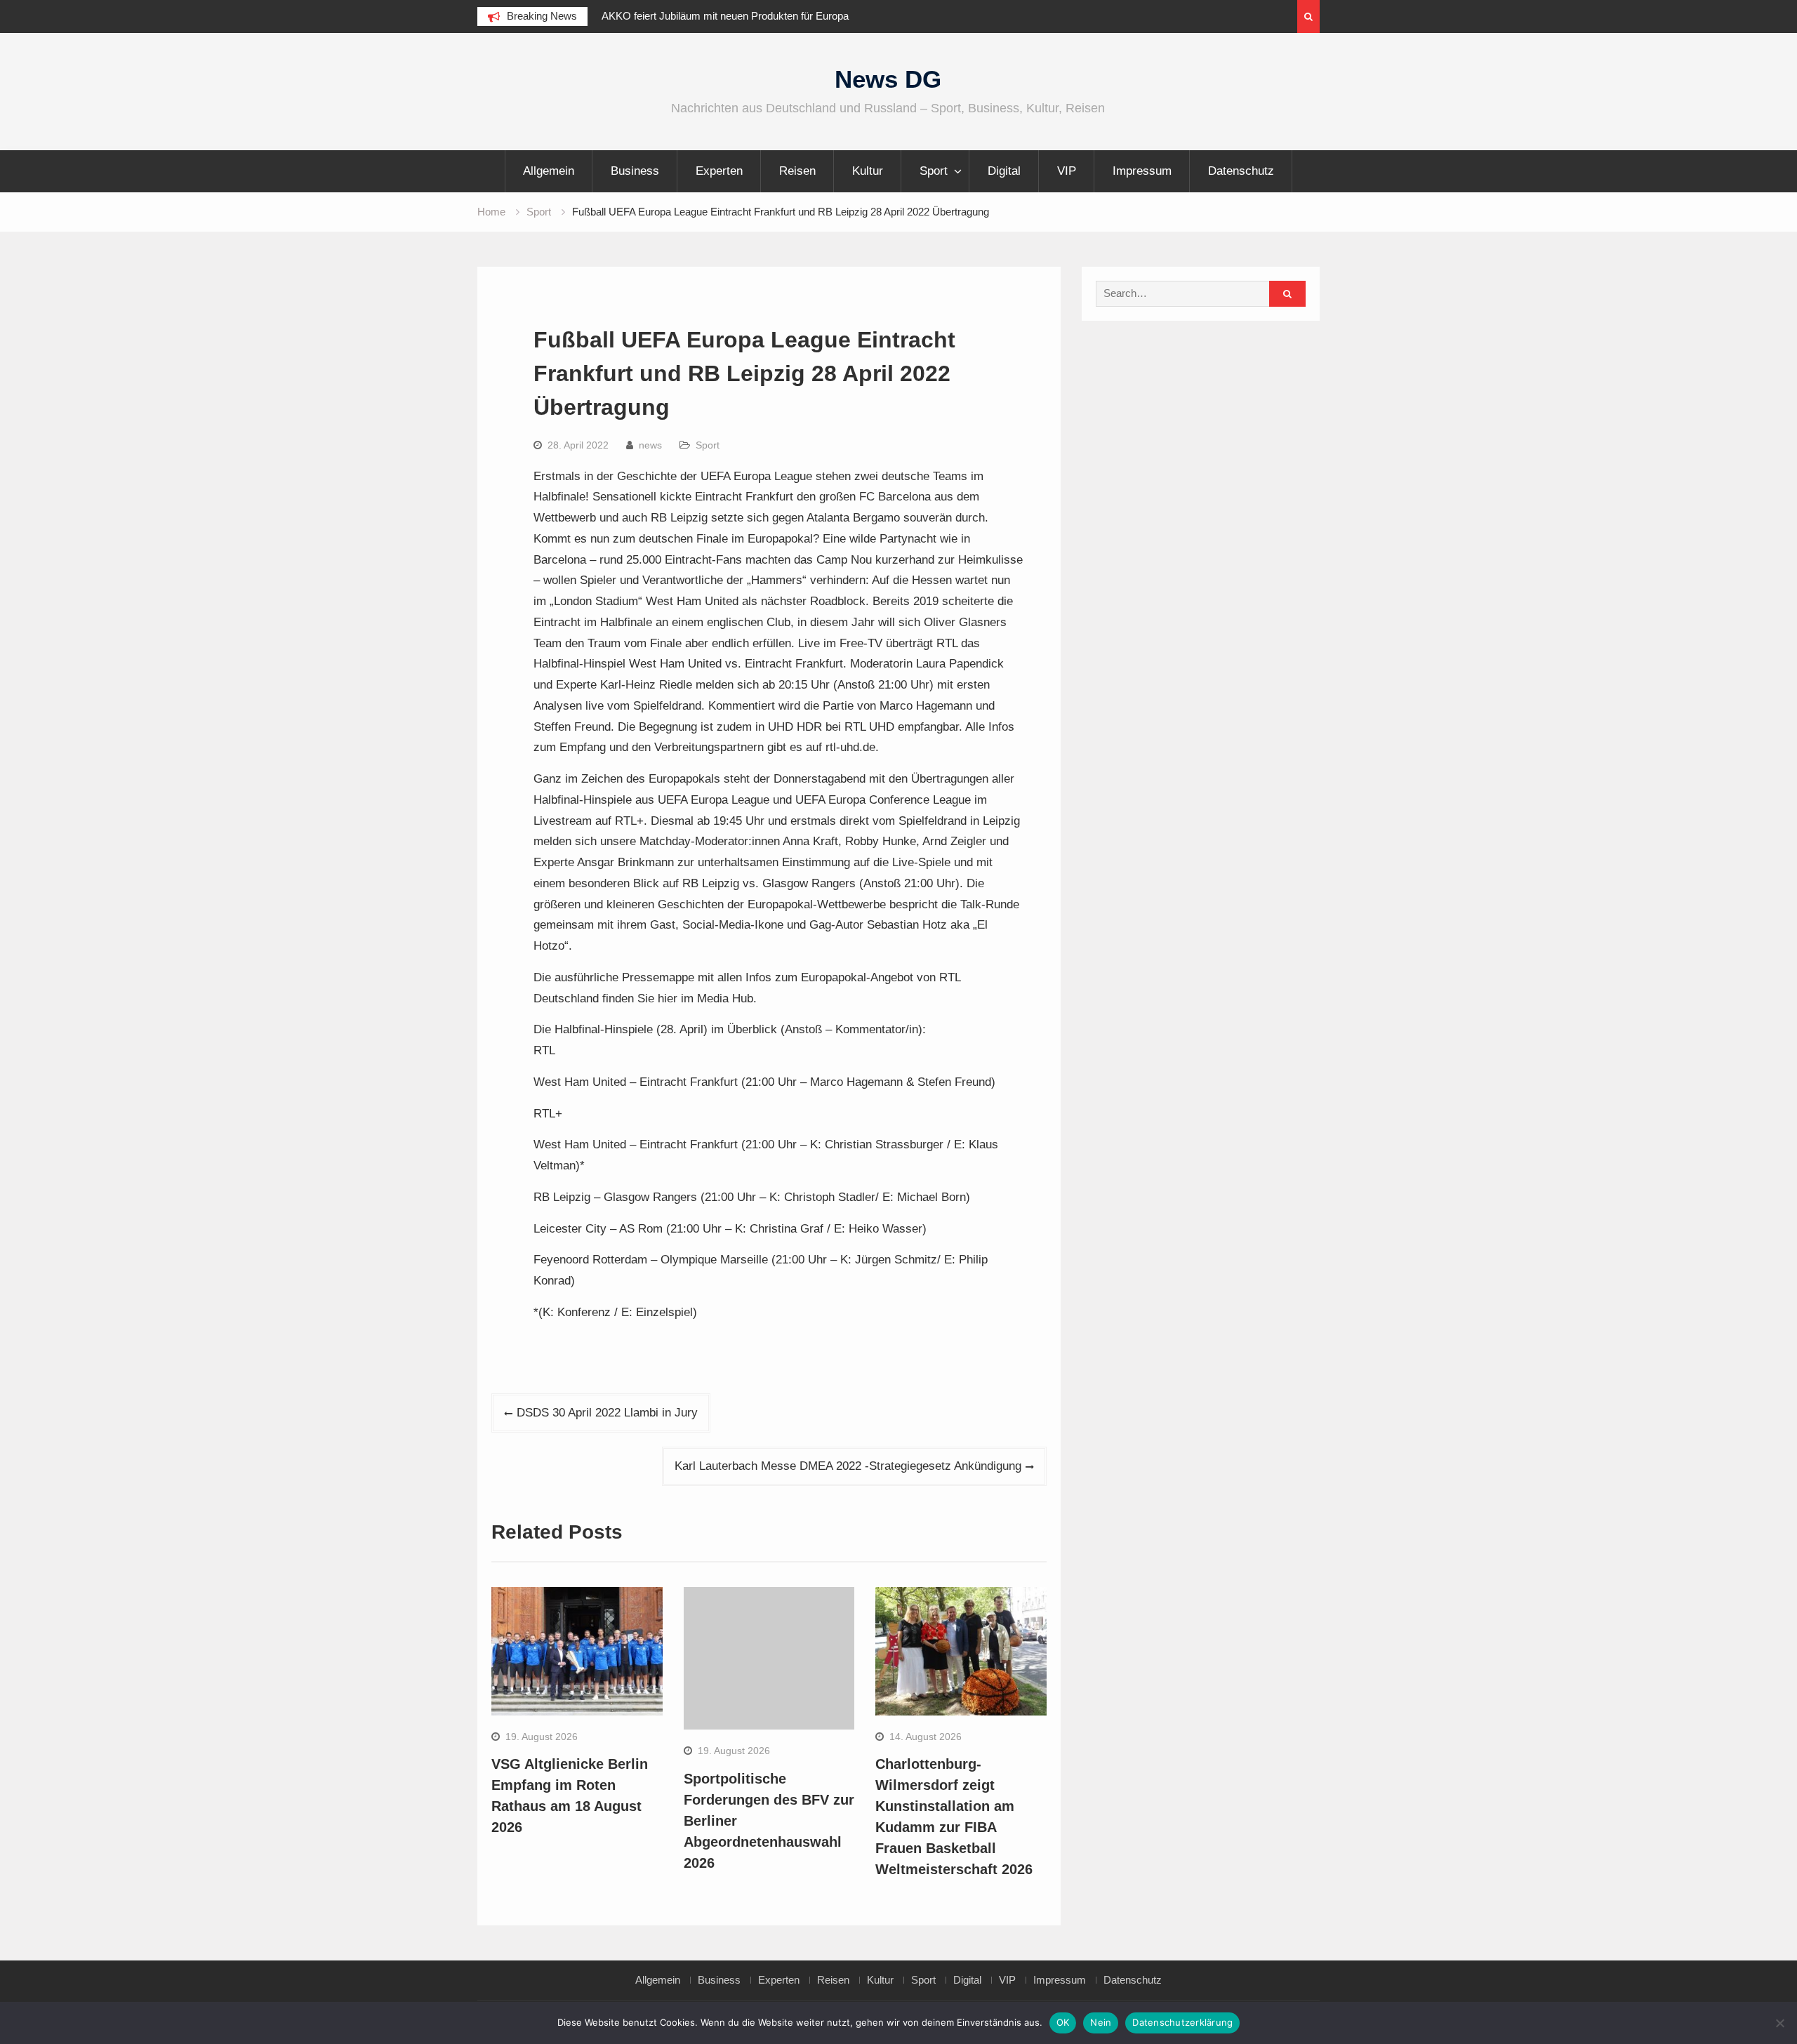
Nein (1101, 2022)
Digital (1004, 171)
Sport (934, 171)
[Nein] (1779, 2023)
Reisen (797, 171)
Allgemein (549, 171)
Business (635, 171)
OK (1063, 2022)
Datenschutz (1241, 171)
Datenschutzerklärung (1182, 2022)
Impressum (1142, 171)
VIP (1067, 171)
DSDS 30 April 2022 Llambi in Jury (607, 1413)
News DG (888, 79)
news (650, 445)
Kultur (868, 171)
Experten (719, 171)
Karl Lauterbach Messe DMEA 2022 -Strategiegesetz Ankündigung (848, 1466)
